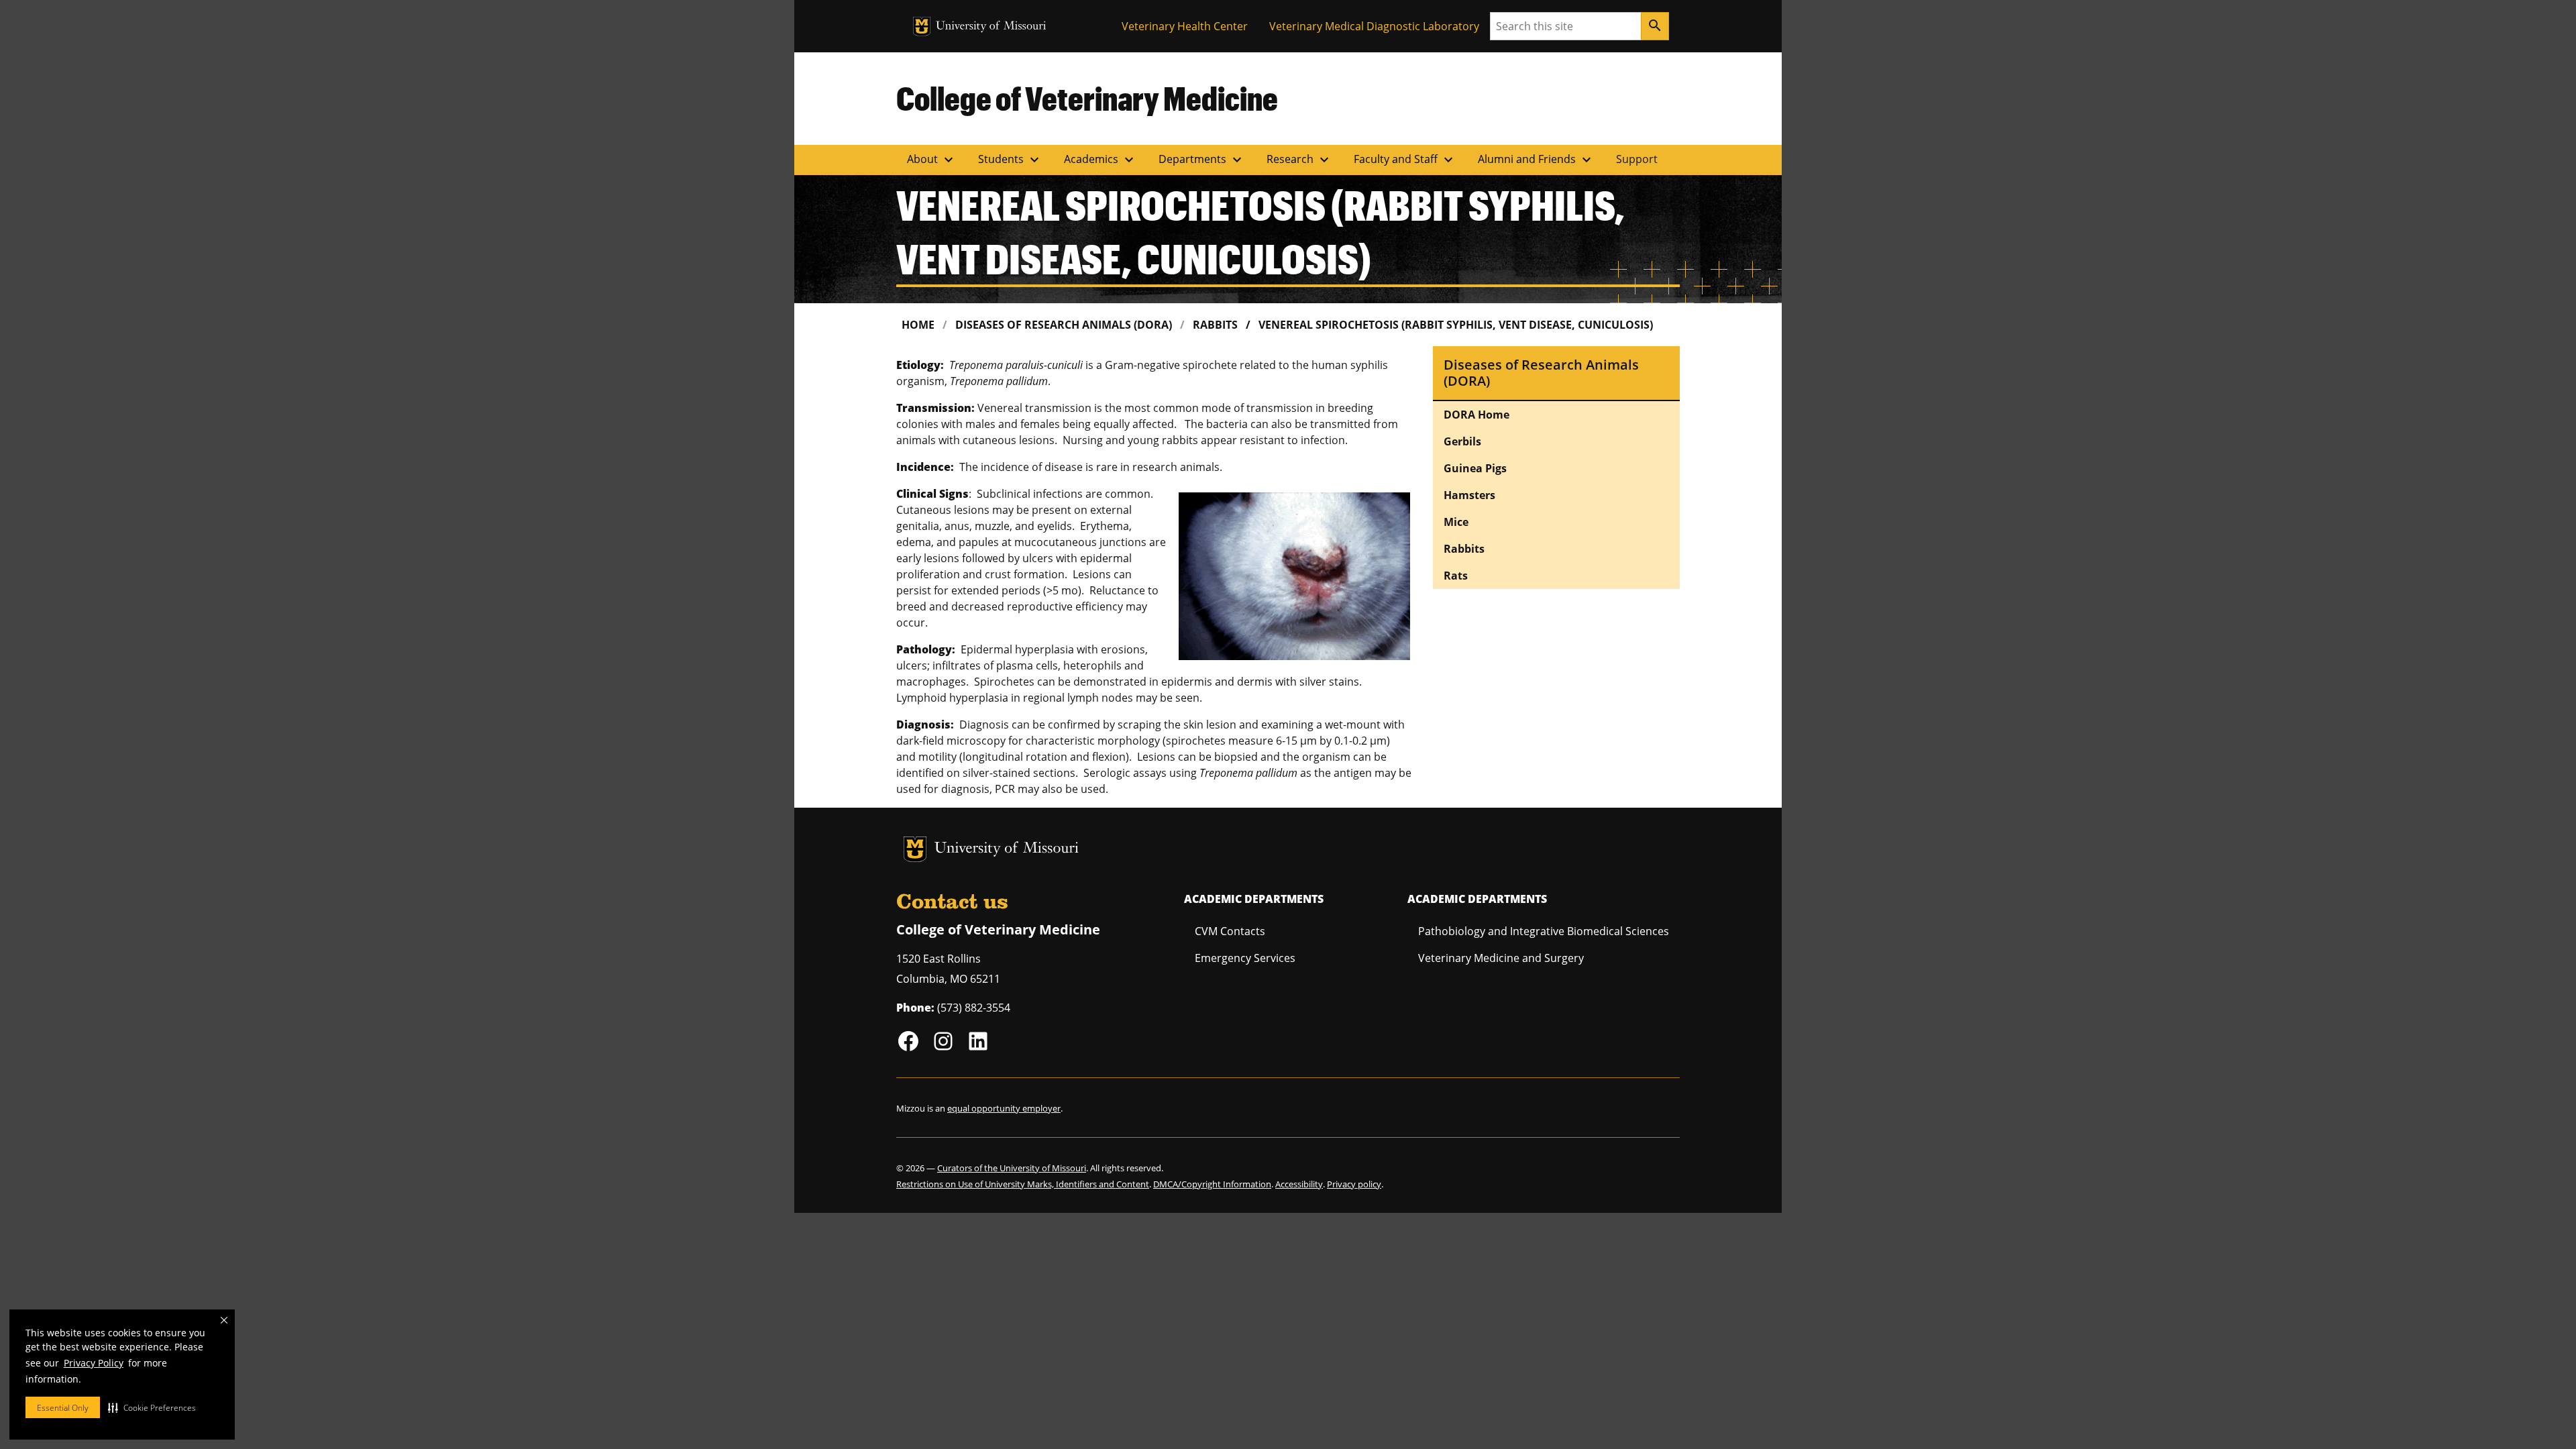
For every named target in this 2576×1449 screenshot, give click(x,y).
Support (1637, 159)
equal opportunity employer (1004, 1108)
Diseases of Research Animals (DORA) (1064, 325)
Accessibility (1299, 1184)
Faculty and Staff (1405, 160)
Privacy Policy (94, 1363)
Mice (1456, 522)
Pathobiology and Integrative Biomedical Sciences (1544, 931)
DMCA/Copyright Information (1212, 1184)
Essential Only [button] (63, 1408)
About (932, 160)
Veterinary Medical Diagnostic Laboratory (1374, 26)
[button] (152, 1407)
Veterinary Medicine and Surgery (1501, 958)
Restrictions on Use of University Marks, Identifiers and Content (1023, 1184)
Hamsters (1469, 495)
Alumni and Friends (1536, 160)
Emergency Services (1245, 958)
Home (918, 325)
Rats (1456, 576)
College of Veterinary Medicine (1087, 98)
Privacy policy (1354, 1184)
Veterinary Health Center (1185, 26)
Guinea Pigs (1475, 468)
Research (1299, 160)
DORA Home (1477, 415)
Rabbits (1215, 325)
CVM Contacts (1230, 931)
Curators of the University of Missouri (1012, 1168)
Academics (1101, 160)
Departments (1202, 160)
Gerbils (1462, 441)
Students (1010, 160)
